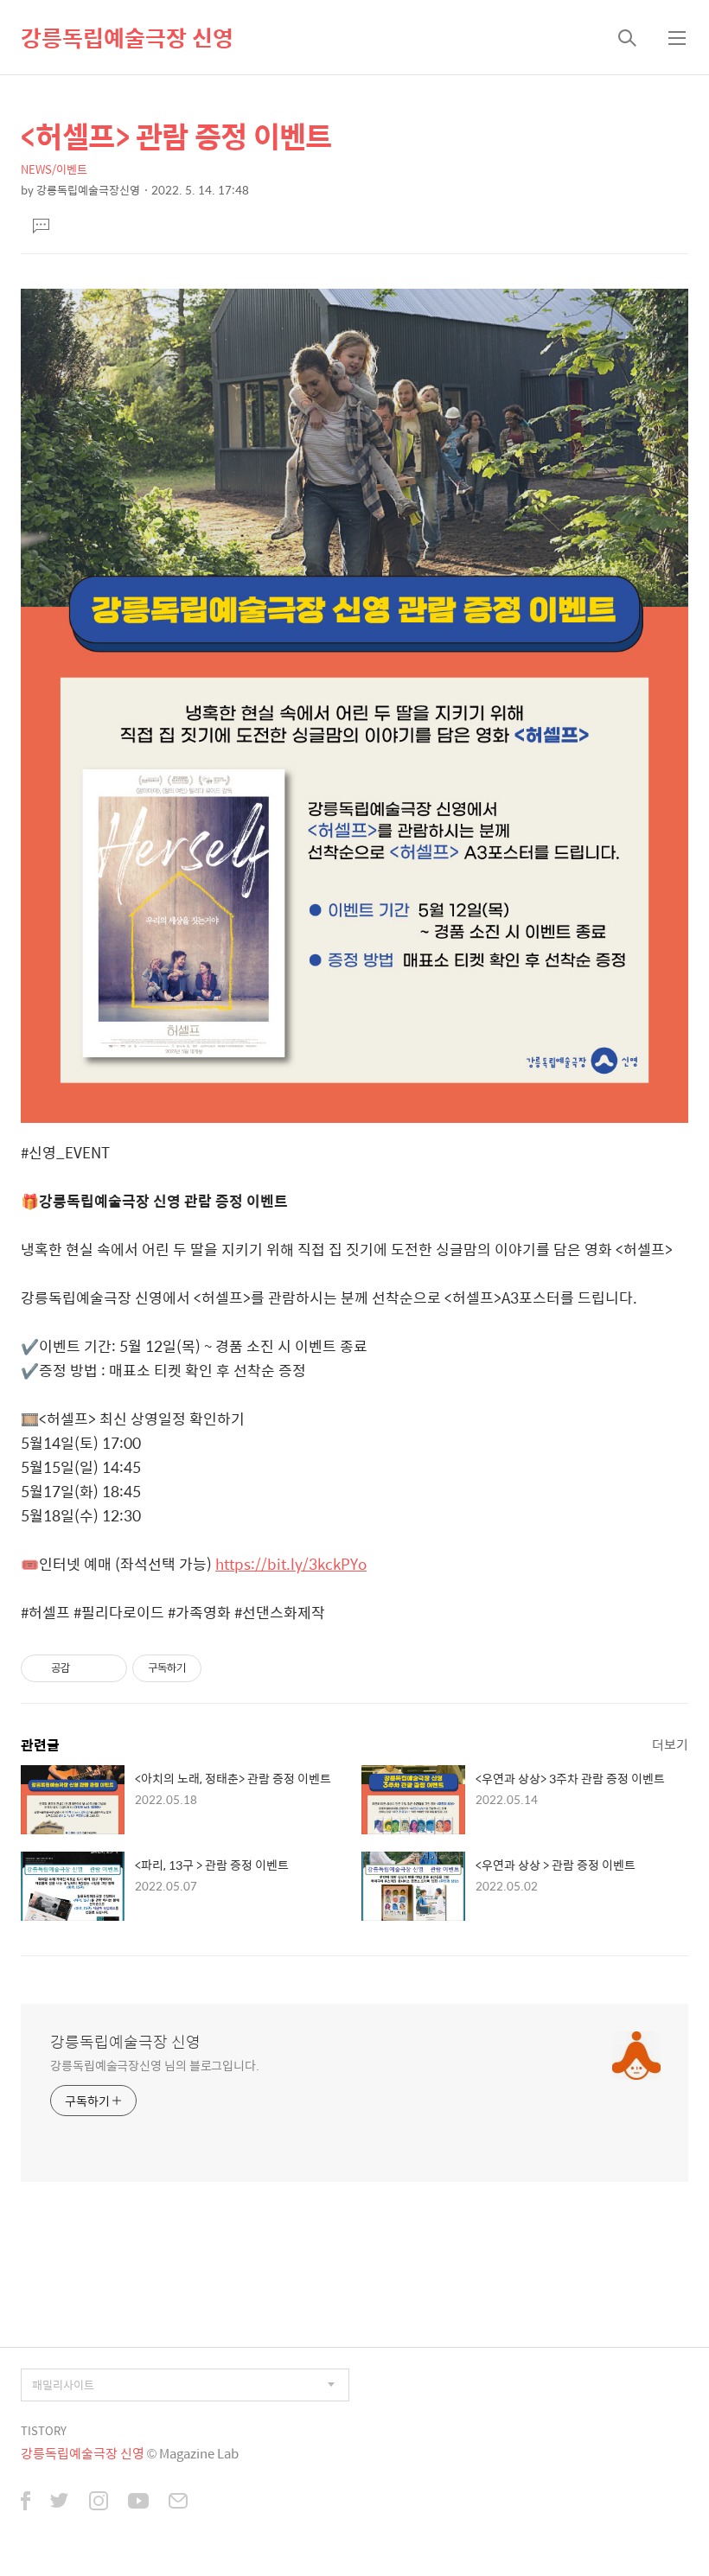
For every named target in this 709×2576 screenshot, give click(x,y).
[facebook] (26, 2503)
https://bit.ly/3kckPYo (291, 1564)
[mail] (178, 2503)
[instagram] (99, 2503)
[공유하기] (86, 1668)
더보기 (670, 1744)
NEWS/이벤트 (54, 169)
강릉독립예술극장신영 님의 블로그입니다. (155, 2065)
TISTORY (44, 2430)
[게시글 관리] (108, 1668)
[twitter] (60, 2503)
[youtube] (138, 2503)
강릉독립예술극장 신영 (127, 37)
